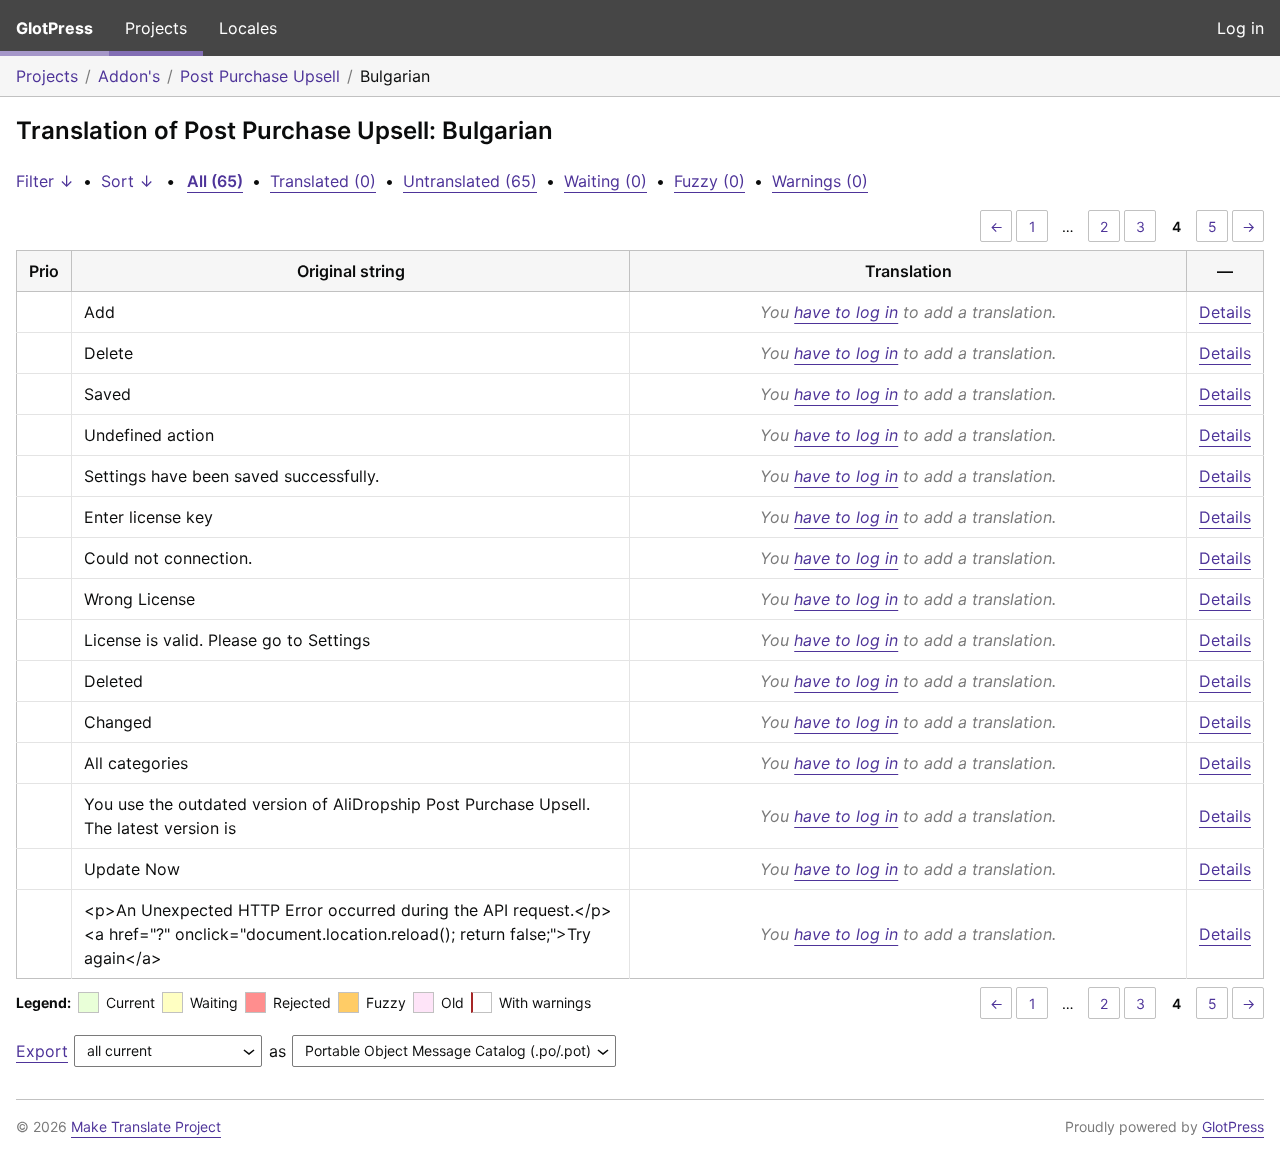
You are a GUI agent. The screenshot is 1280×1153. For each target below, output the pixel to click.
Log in (1240, 28)
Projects (156, 28)
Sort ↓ (127, 181)
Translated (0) (323, 181)
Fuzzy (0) (709, 181)
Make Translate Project (146, 1126)
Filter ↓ (45, 181)
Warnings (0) (820, 181)
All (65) (215, 181)
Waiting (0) (605, 181)
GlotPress (54, 28)
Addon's (129, 76)
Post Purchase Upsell (260, 76)
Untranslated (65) (470, 181)
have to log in (846, 312)
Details (1225, 312)
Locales (248, 28)
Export (42, 1051)
